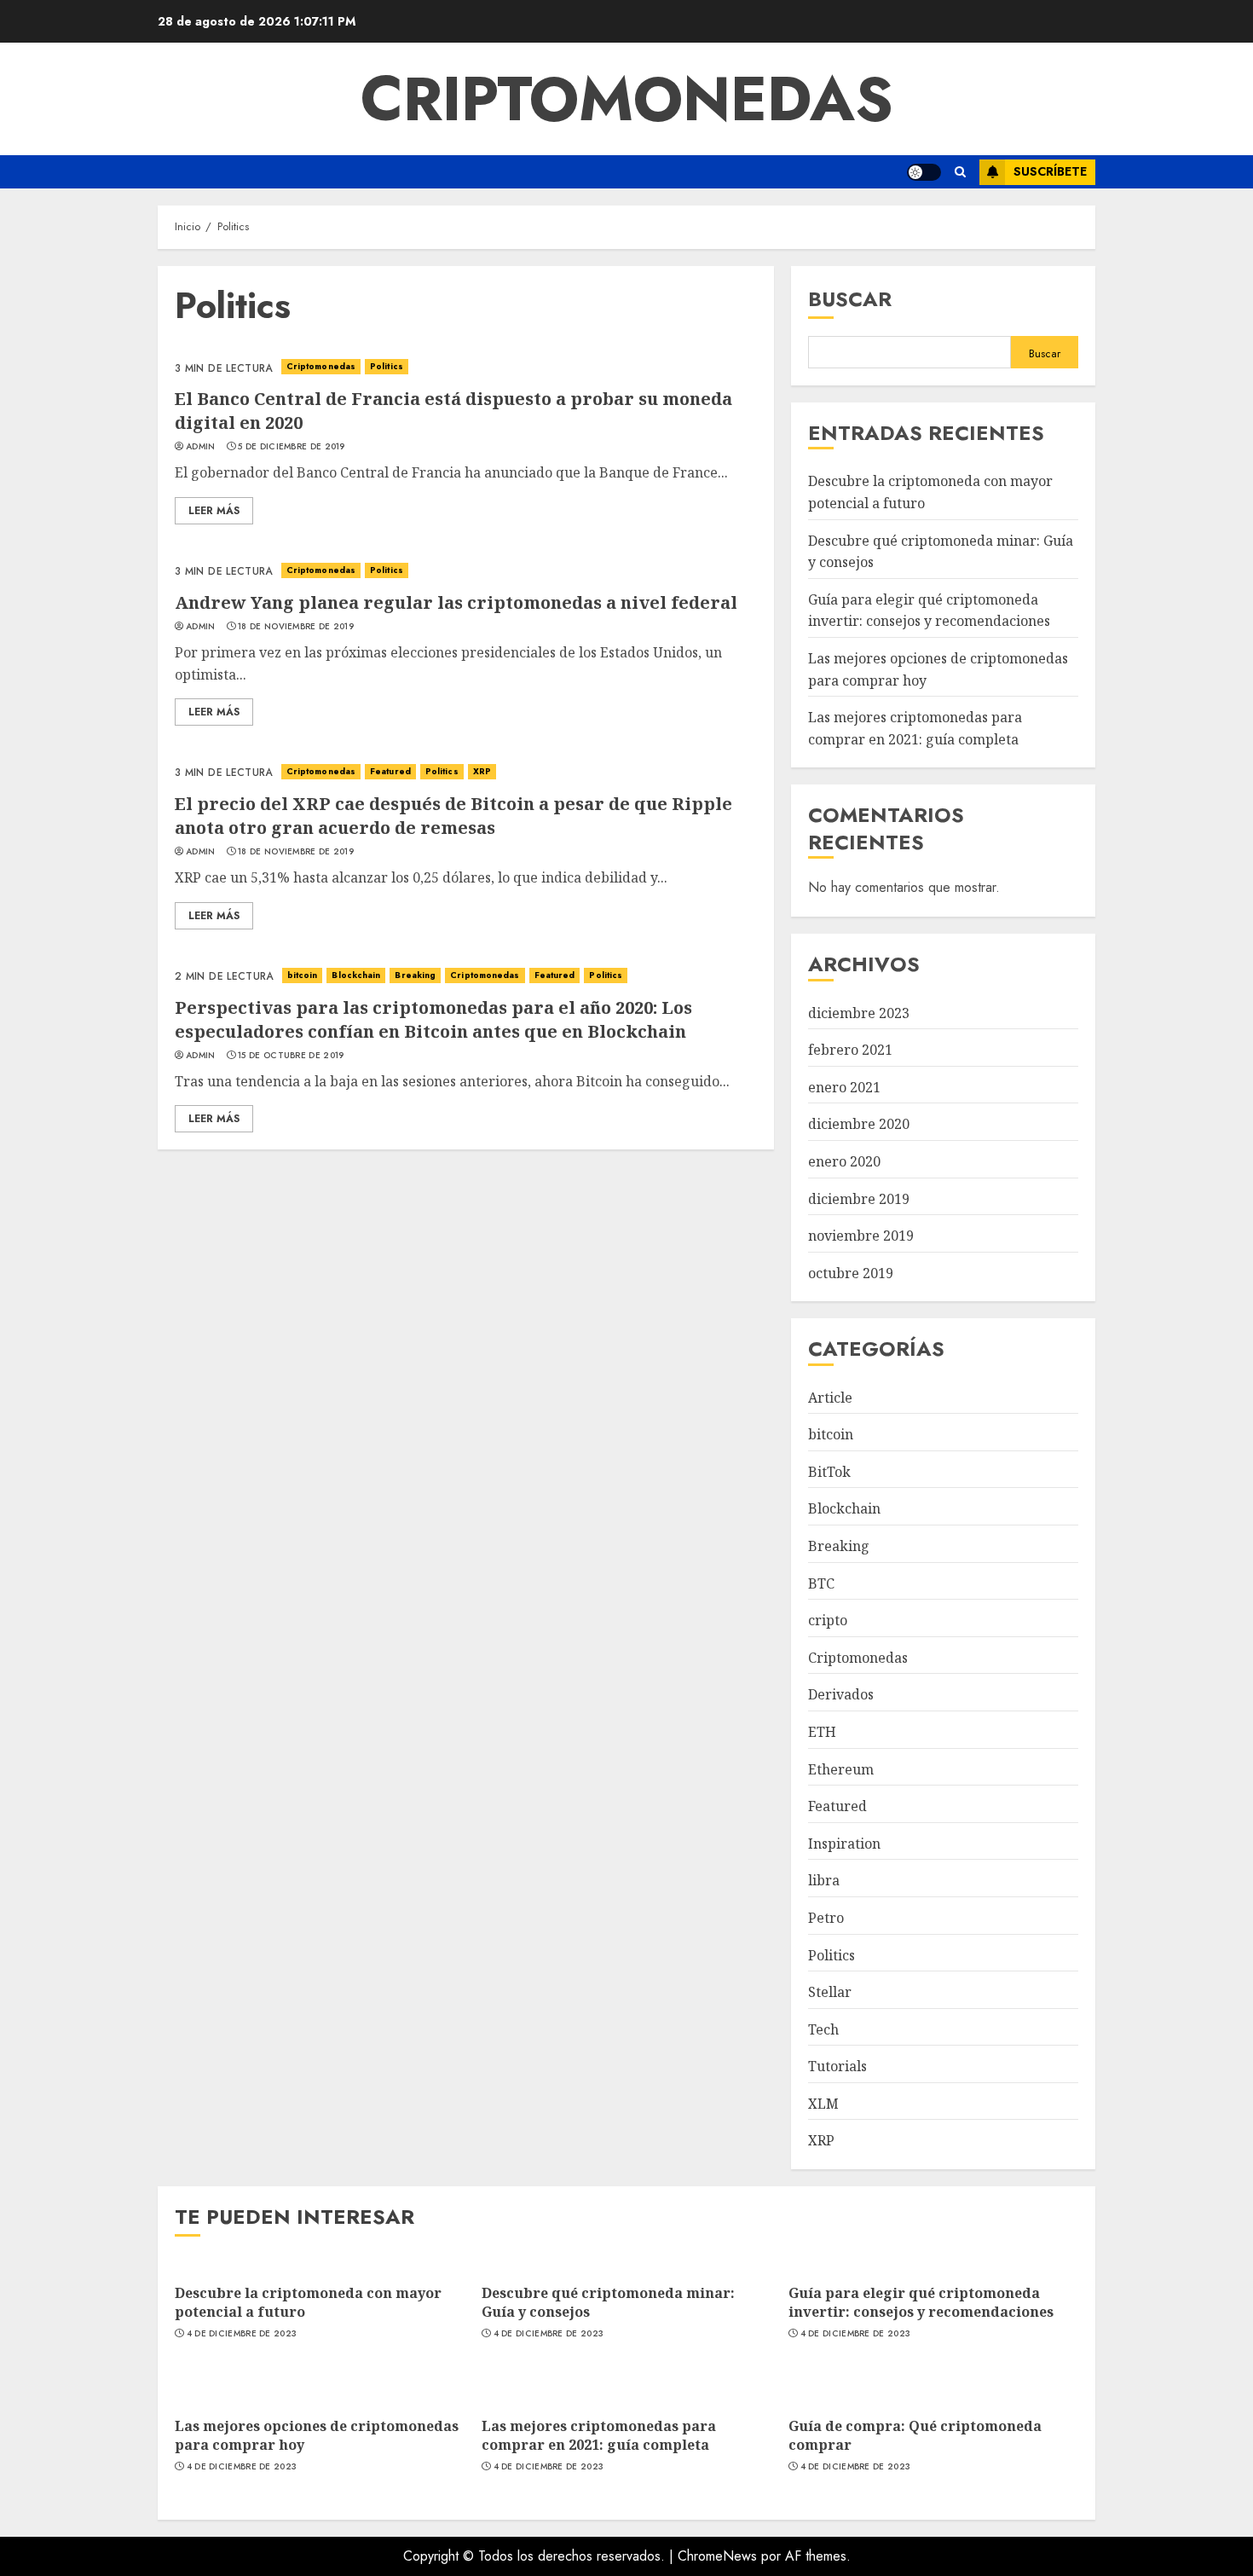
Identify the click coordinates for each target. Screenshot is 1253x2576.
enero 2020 (844, 1161)
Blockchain (356, 975)
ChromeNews (717, 2556)
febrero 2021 (850, 1050)
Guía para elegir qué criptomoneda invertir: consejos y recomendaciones (929, 611)
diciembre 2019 (859, 1199)
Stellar (830, 1992)
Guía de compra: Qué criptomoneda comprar (915, 2435)
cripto (828, 1620)
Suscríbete (1050, 171)
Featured (390, 771)
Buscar (850, 299)
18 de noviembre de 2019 (296, 627)
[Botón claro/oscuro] (924, 172)
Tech (823, 2029)
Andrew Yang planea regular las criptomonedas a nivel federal (456, 602)
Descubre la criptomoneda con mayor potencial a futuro (308, 2302)
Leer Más (214, 511)
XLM (823, 2104)
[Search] (960, 172)
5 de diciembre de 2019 (292, 447)
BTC (821, 1583)
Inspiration (844, 1844)
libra (824, 1880)
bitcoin (303, 975)
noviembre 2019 (861, 1236)
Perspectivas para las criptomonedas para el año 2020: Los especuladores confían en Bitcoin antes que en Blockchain (433, 1019)
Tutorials (837, 2066)
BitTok (829, 1472)
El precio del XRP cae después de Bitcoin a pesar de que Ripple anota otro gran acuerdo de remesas (453, 816)
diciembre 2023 (859, 1013)
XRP (482, 771)
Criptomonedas (627, 99)
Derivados (841, 1694)
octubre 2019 (851, 1273)
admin (201, 447)
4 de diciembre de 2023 (242, 2334)
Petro (826, 1918)
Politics (387, 366)
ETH (822, 1732)
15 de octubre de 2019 (291, 1056)
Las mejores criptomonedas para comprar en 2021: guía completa (599, 2435)
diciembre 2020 (859, 1124)
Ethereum (841, 1769)
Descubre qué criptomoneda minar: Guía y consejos (608, 2302)
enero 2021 (844, 1087)
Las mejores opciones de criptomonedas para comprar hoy (317, 2435)
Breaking (415, 975)
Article (830, 1398)
